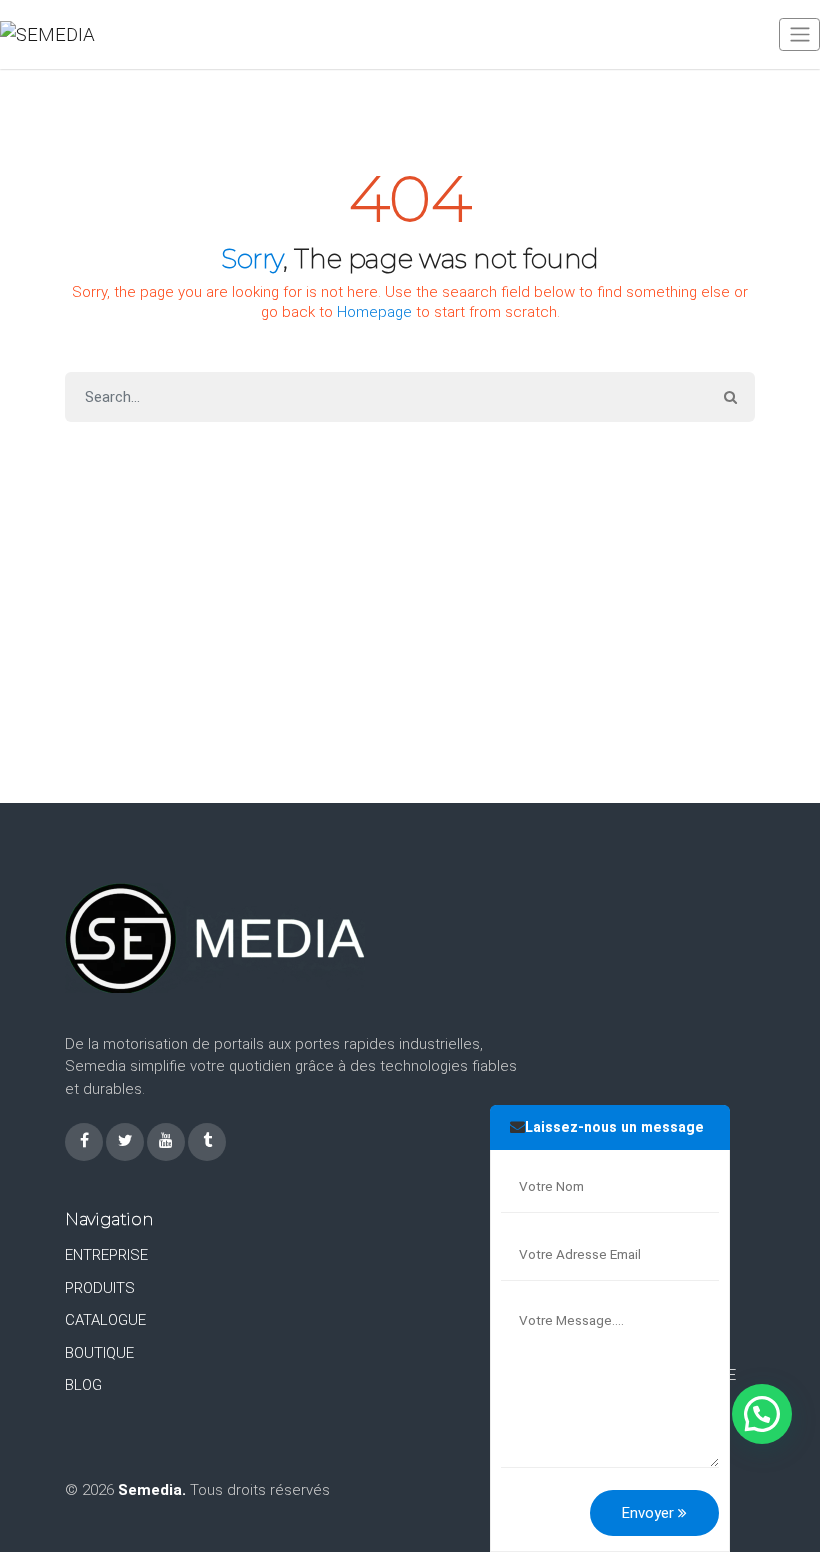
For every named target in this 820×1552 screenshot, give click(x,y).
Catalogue (105, 1320)
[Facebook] (84, 1142)
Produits (100, 1288)
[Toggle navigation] (799, 34)
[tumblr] (207, 1142)
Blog (83, 1385)
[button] (762, 1414)
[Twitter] (125, 1142)
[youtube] (166, 1142)
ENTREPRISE (106, 1255)
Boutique (99, 1353)
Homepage (374, 312)
